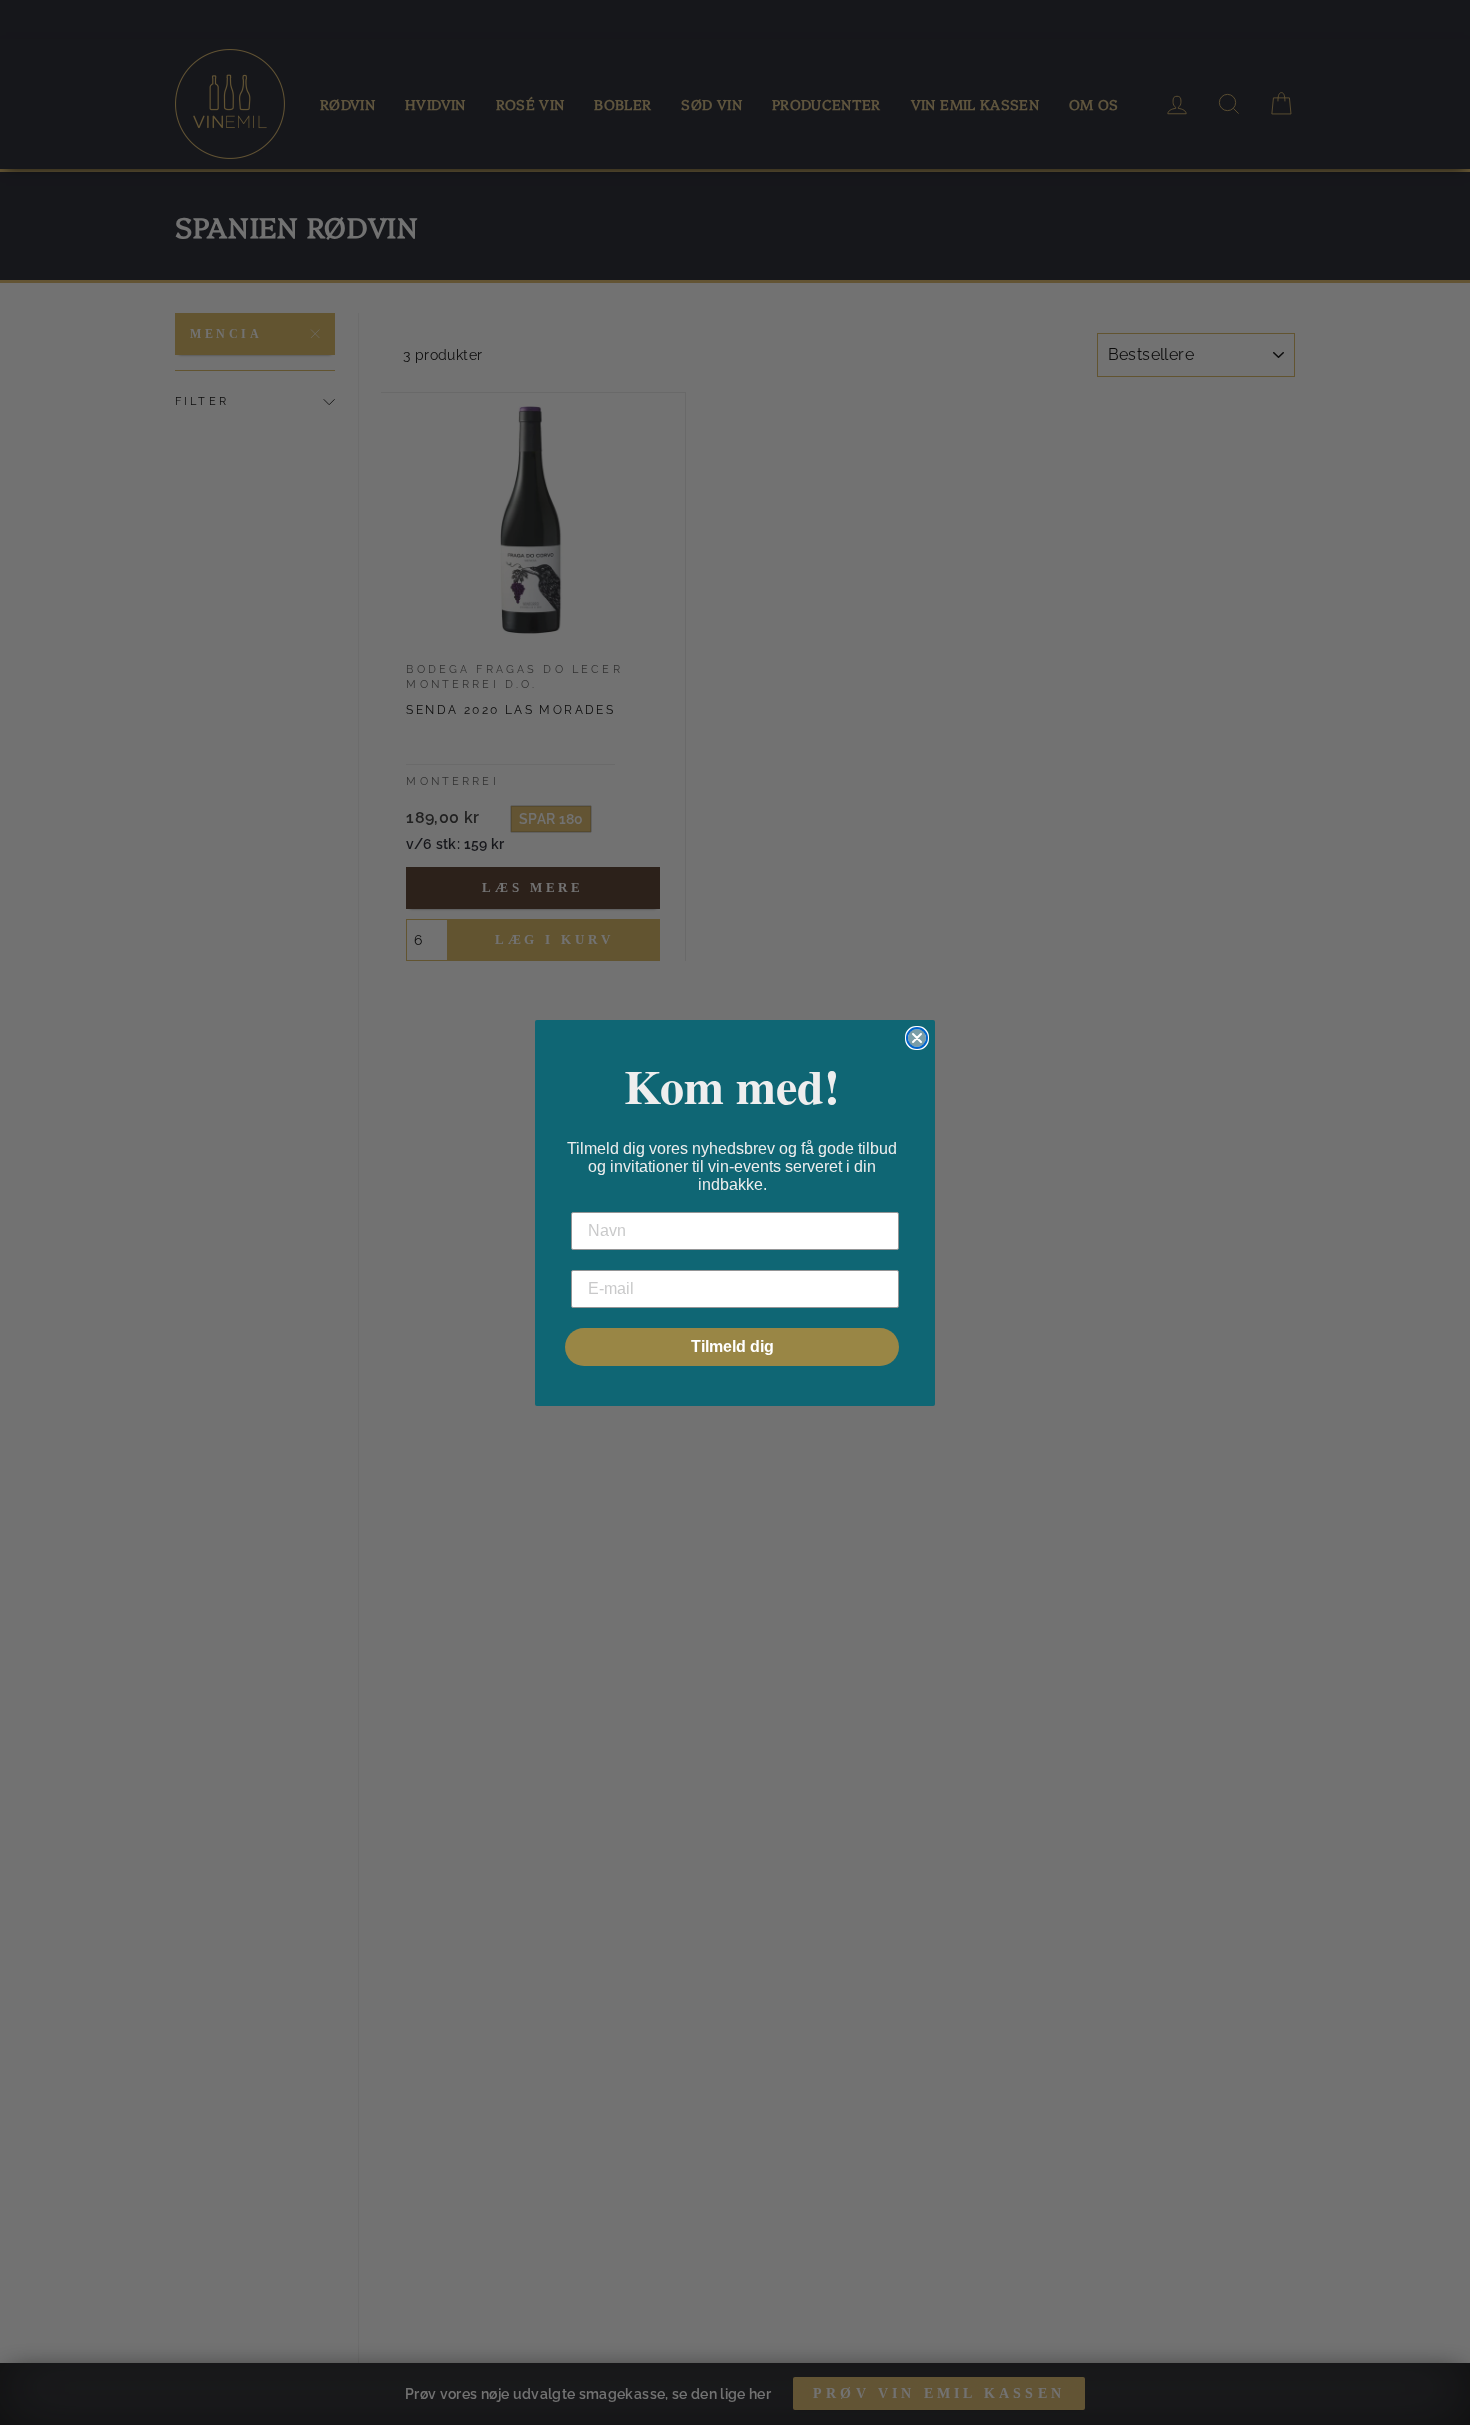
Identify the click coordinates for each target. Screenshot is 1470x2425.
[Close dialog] (917, 1038)
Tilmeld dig (732, 1346)
